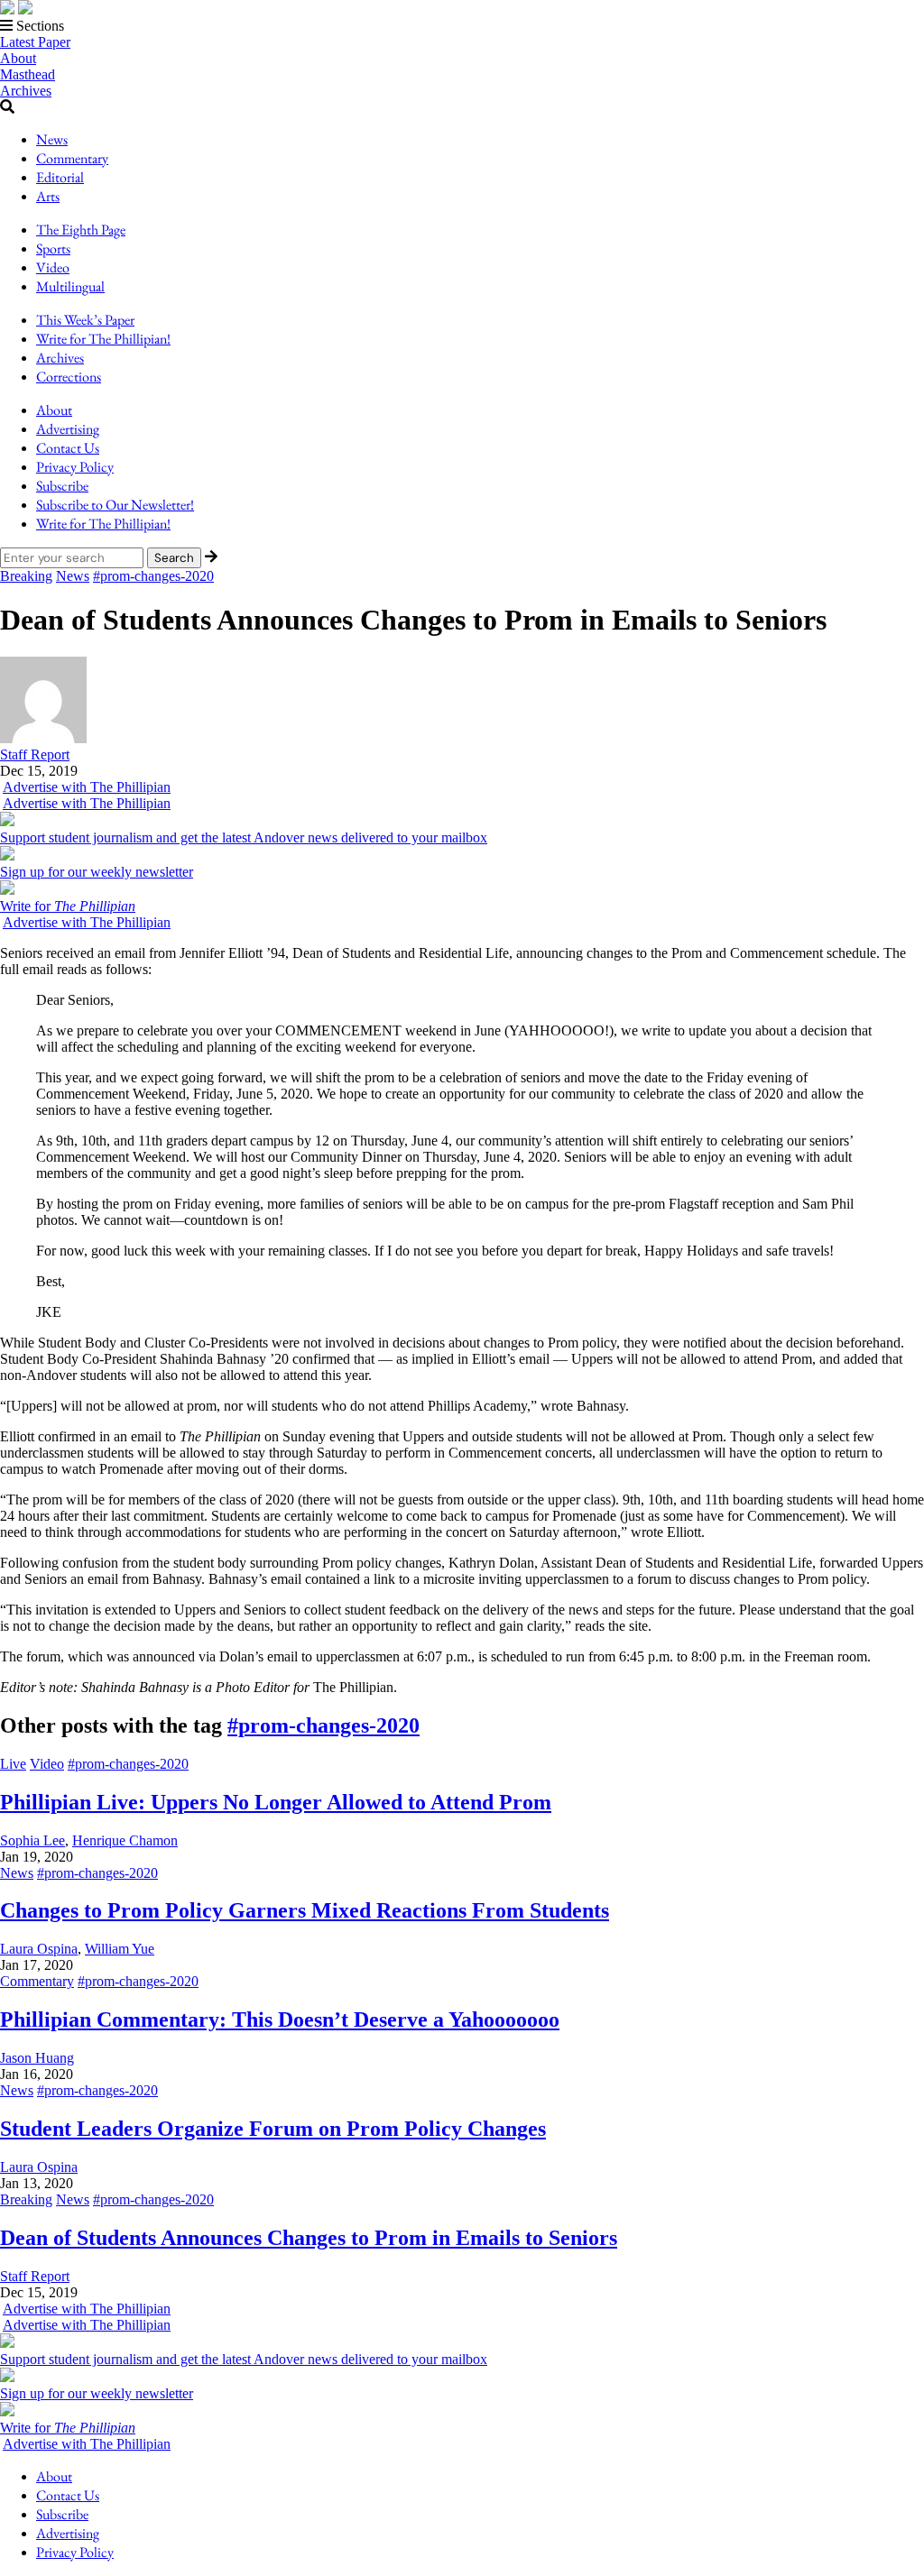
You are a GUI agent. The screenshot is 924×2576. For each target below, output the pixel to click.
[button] (462, 26)
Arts (48, 196)
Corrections (69, 377)
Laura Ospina (39, 1949)
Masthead (28, 74)
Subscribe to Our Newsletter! (115, 505)
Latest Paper (35, 42)
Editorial (60, 177)
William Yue (120, 1949)
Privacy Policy (75, 467)
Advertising (68, 429)
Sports (53, 248)
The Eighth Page (81, 230)
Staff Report (35, 2276)
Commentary (72, 158)
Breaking (26, 576)
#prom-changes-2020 (153, 576)
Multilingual (70, 286)
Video (53, 267)
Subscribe (62, 486)
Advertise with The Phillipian (87, 787)
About (18, 58)
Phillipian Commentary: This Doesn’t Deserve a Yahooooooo (280, 2019)
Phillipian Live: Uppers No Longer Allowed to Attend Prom (276, 1802)
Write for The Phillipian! (103, 339)
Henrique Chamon (125, 1840)
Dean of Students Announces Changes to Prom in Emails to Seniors (309, 2238)
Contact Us (68, 448)
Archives (26, 91)
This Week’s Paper (85, 320)
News (52, 139)
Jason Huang (37, 2058)
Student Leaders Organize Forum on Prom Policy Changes (273, 2129)
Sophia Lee (32, 1840)
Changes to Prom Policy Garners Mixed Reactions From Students (305, 1910)
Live (13, 1764)
